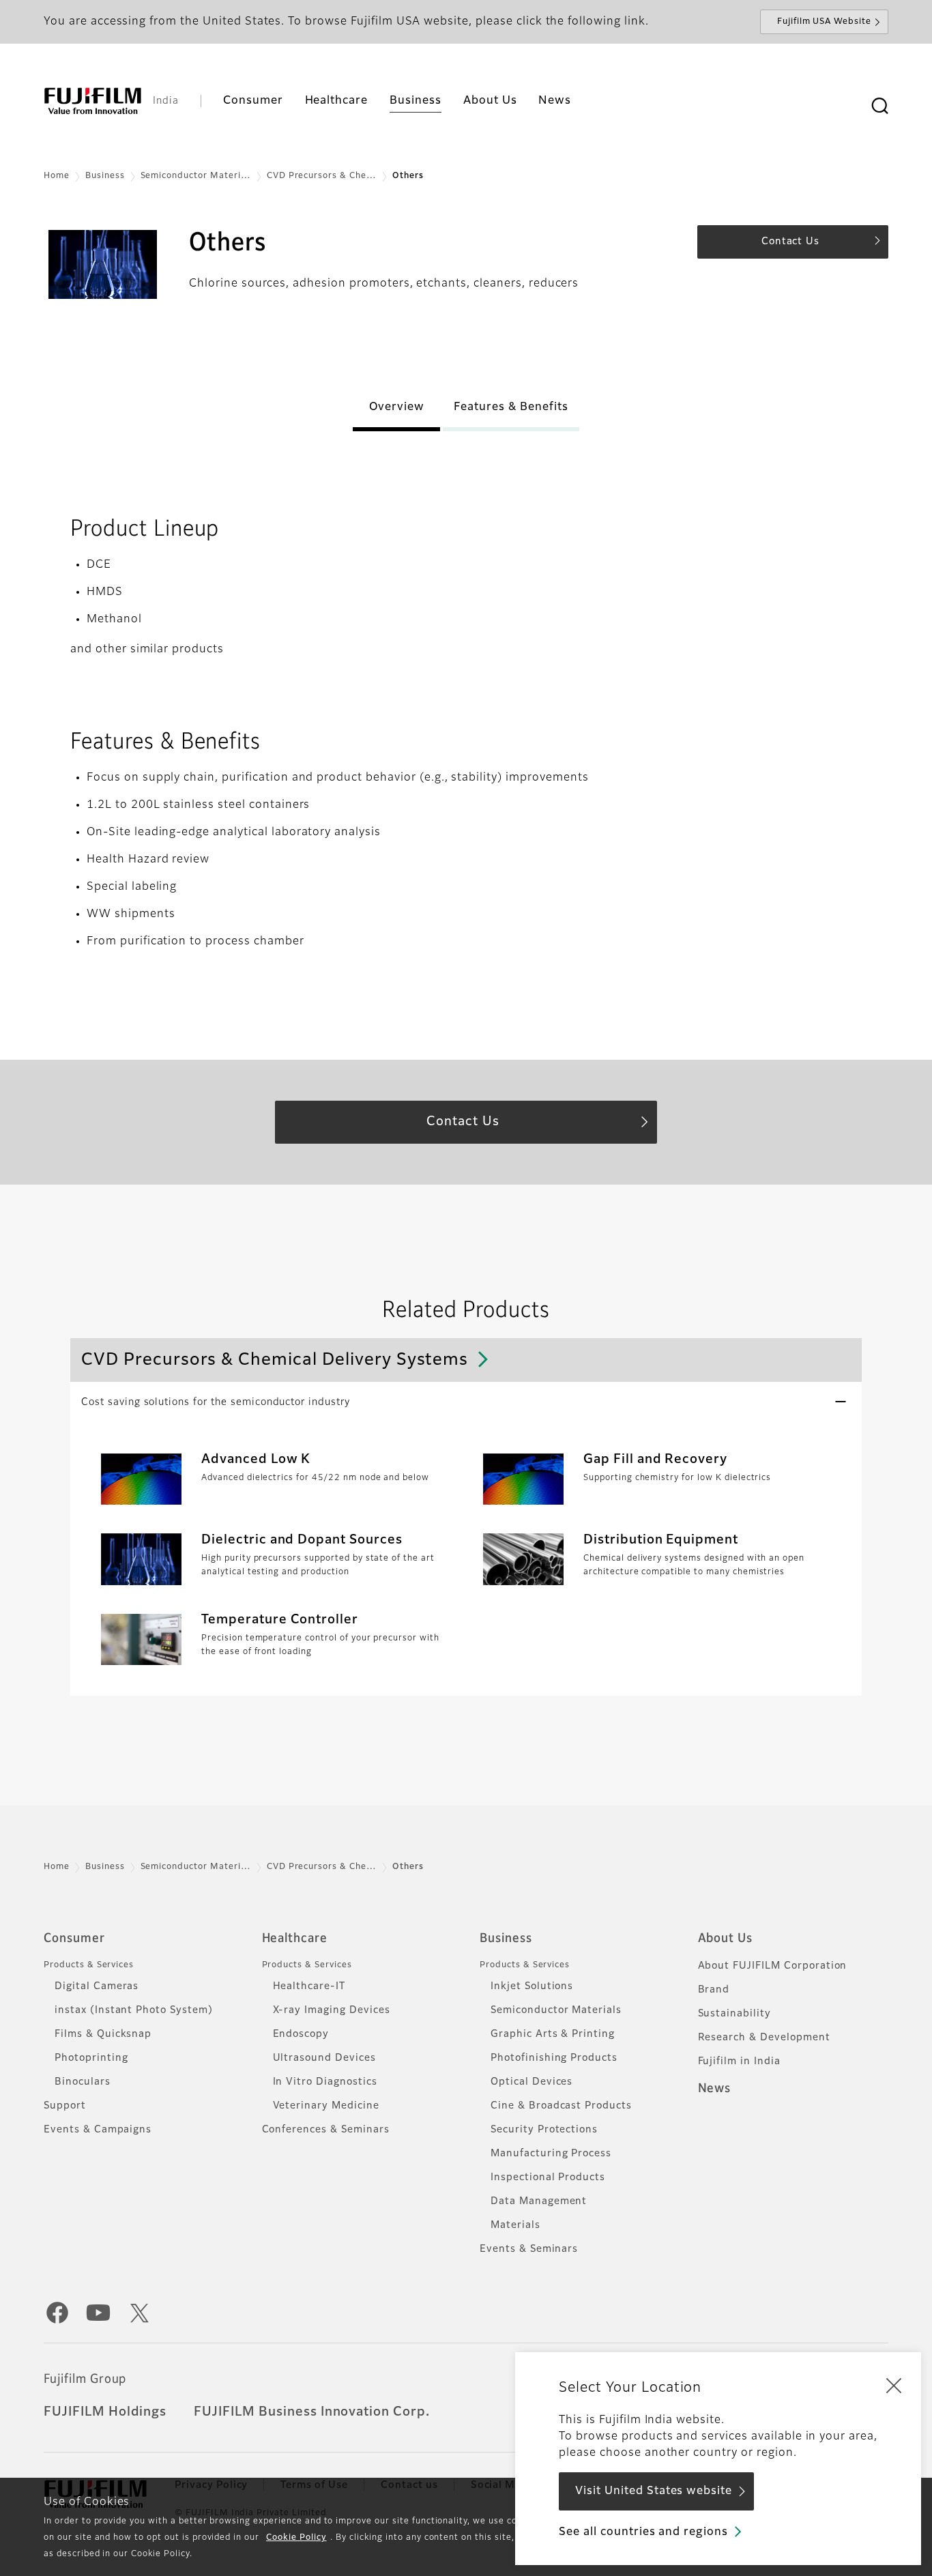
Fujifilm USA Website (824, 22)
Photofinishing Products (554, 2058)
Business (105, 176)
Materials (515, 2225)
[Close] (894, 2385)
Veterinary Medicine (326, 2106)
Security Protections (544, 2130)
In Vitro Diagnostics (325, 2082)
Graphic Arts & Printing (553, 2034)
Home (57, 176)
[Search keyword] (879, 106)
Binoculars (83, 2082)
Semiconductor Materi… (196, 176)
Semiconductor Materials (556, 2010)
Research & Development (764, 2038)
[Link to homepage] (93, 101)
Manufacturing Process (551, 2154)
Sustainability (734, 2014)
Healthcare (295, 1939)
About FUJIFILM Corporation (773, 1966)
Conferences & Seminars (326, 2130)
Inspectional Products (548, 2177)
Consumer (74, 1939)
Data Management (539, 2201)
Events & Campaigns (98, 2130)
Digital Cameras (97, 1986)
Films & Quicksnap (103, 2034)
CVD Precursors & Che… (322, 176)
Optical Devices (531, 2082)
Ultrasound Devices (324, 2058)
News (715, 2089)
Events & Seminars (529, 2249)
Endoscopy (301, 2034)
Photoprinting (91, 2058)
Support (65, 2106)
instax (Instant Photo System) (134, 2010)
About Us (726, 1939)
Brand (714, 1990)
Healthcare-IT (309, 1986)
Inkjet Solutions (532, 1986)
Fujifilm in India (739, 2061)
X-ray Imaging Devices (332, 2010)
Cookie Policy (296, 2538)
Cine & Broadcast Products (561, 2106)
